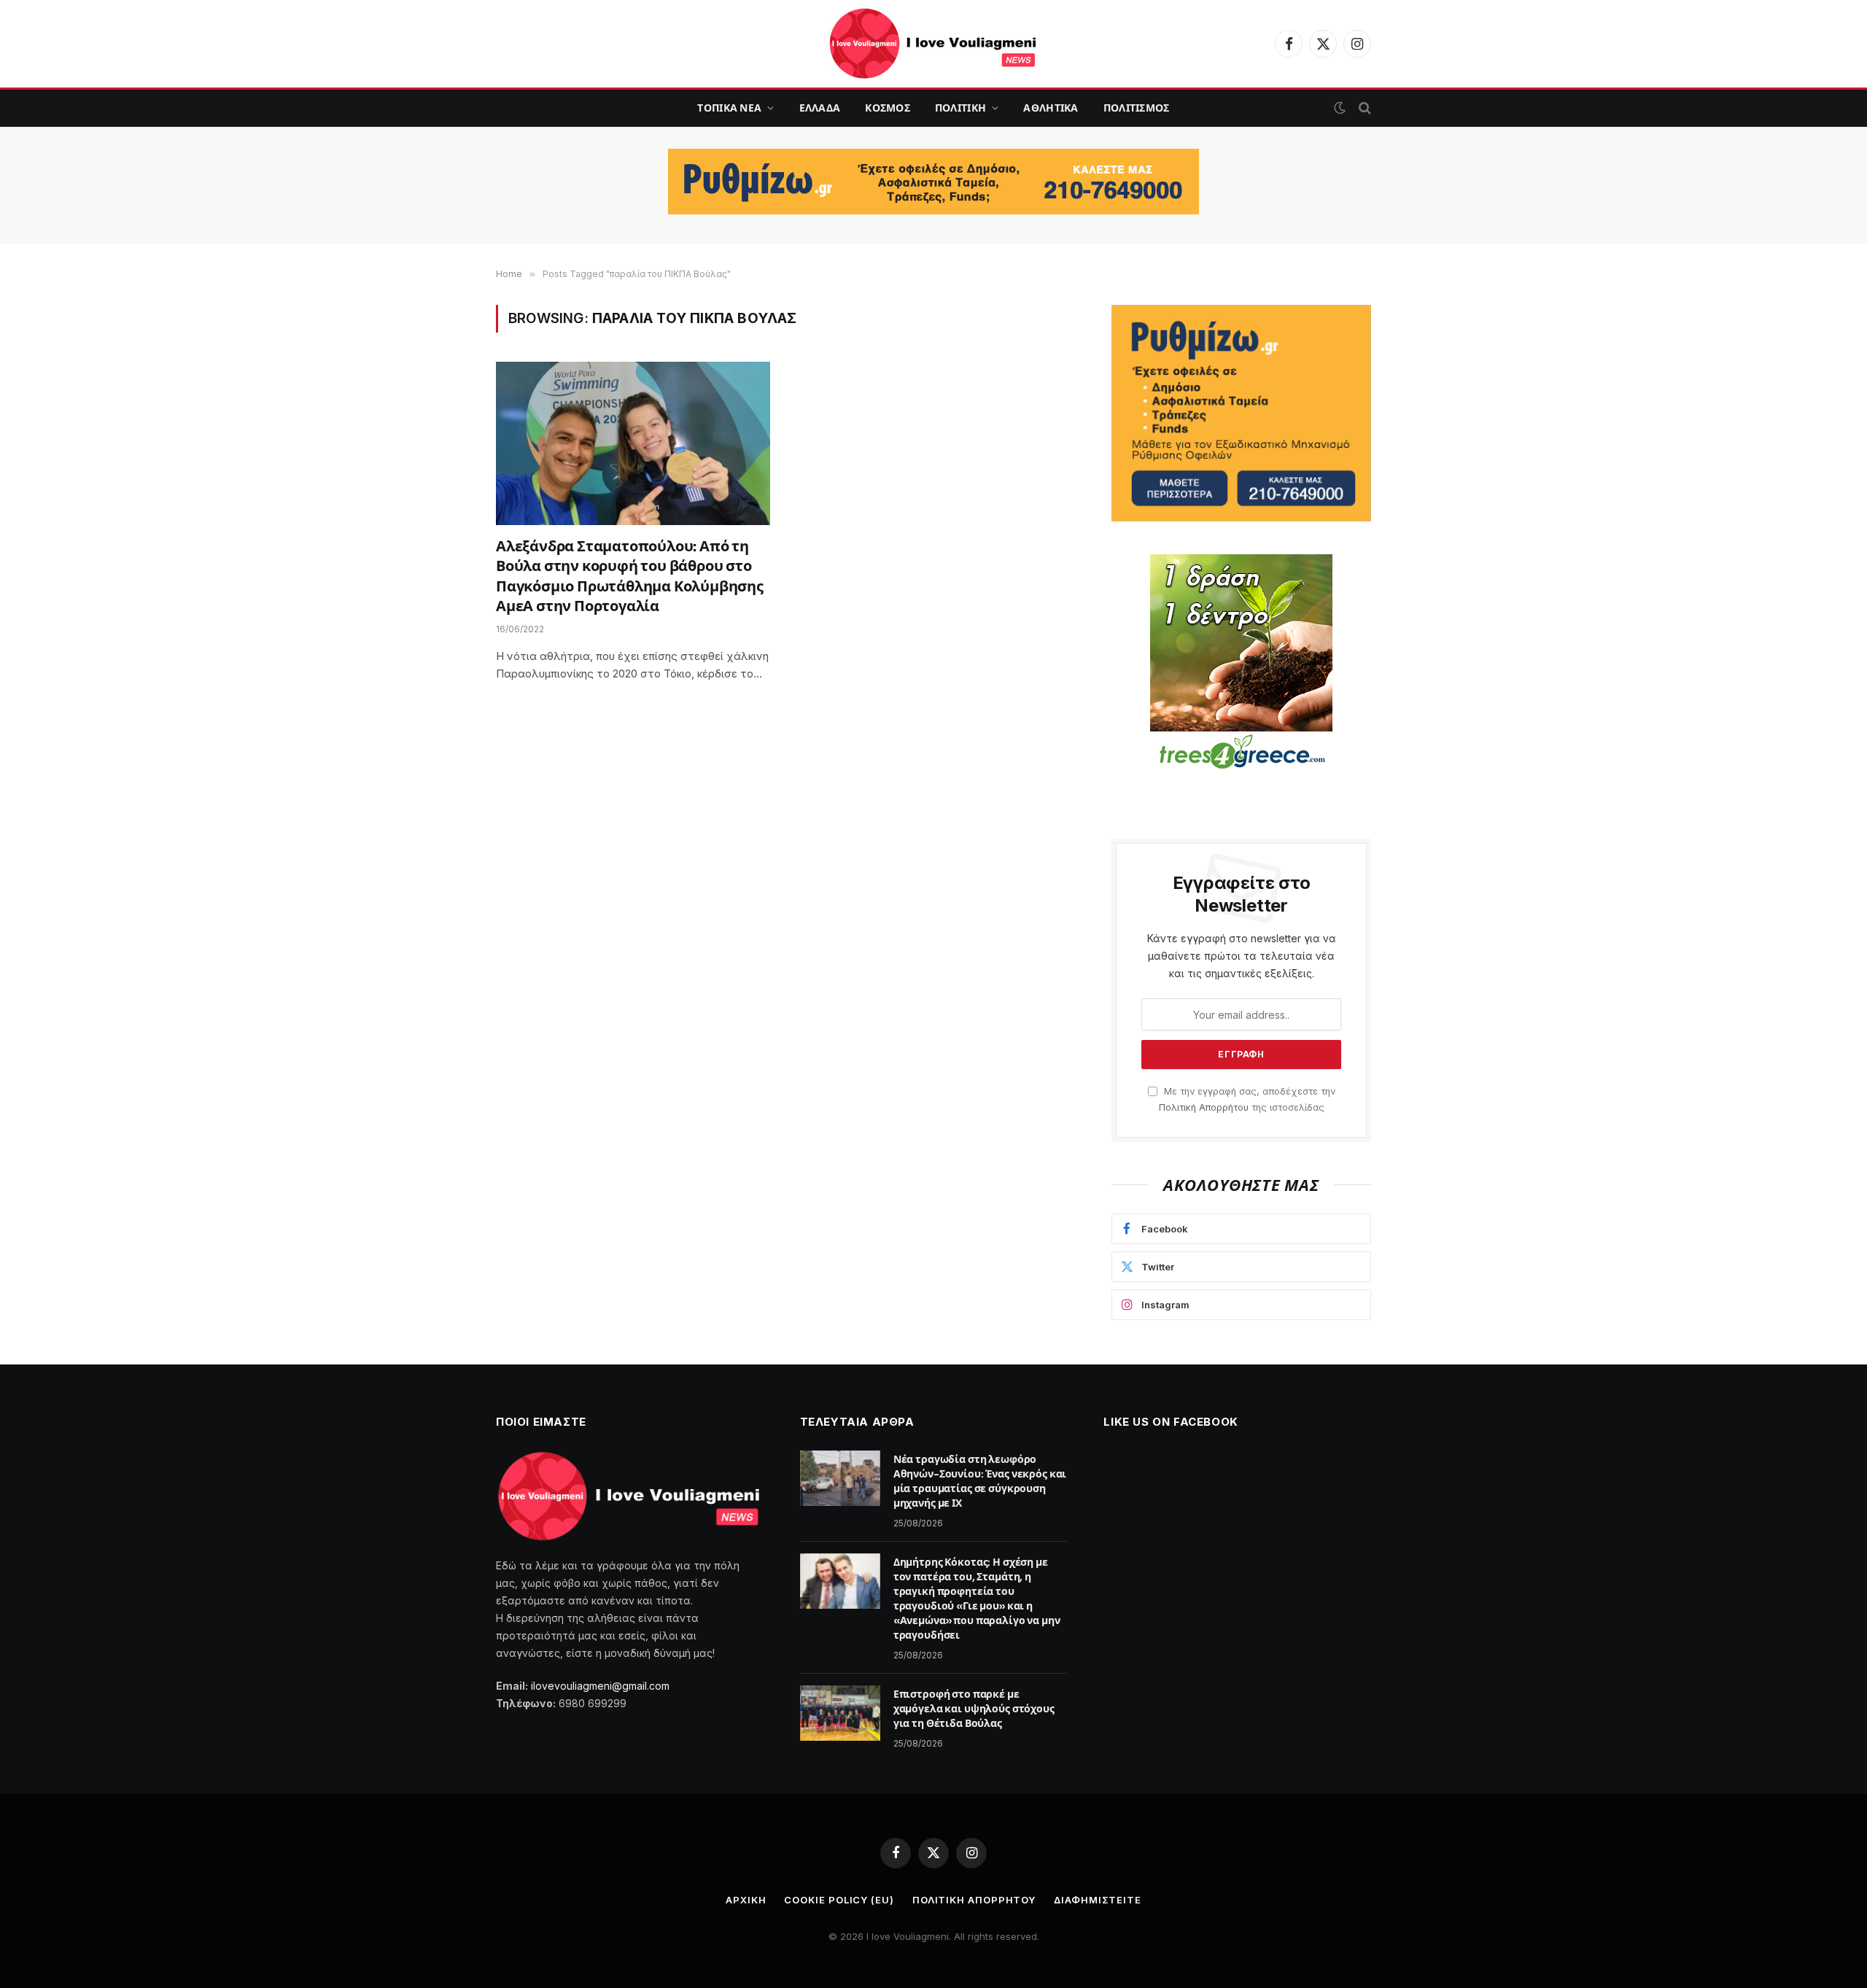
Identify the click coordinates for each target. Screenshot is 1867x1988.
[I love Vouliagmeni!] (933, 44)
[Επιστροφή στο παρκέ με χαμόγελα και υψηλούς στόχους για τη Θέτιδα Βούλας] (840, 1713)
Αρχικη (746, 1900)
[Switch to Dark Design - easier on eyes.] (1340, 108)
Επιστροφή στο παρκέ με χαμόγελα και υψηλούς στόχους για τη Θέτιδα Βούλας (974, 1709)
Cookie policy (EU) (839, 1900)
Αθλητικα (1051, 108)
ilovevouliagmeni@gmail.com (600, 1686)
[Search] (1363, 108)
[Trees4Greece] (1241, 664)
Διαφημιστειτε (1098, 1900)
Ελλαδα (820, 108)
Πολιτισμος (1137, 108)
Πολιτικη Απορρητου (974, 1900)
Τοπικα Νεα (729, 108)
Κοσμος (888, 108)
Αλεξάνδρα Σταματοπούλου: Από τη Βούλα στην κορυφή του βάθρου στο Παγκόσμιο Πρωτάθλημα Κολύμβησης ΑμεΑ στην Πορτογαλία (630, 576)
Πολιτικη (960, 108)
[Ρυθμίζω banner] (933, 182)
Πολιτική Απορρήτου (1204, 1107)
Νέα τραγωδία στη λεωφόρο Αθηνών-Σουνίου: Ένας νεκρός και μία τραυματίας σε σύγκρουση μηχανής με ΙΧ (980, 1481)
